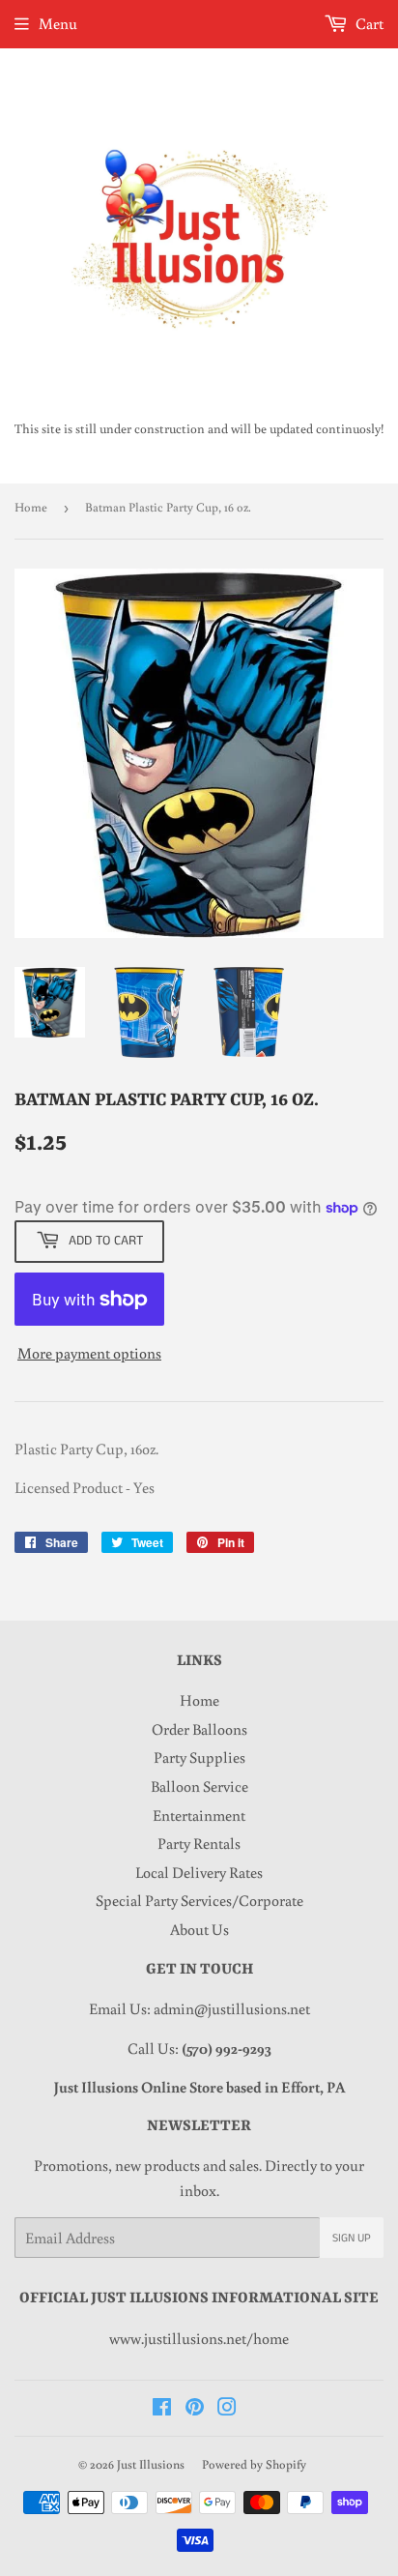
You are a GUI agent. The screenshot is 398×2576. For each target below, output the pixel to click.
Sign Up (352, 2238)
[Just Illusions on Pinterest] (195, 2409)
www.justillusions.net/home (199, 2338)
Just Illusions (151, 2464)
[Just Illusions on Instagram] (227, 2409)
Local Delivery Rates (199, 1872)
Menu (58, 23)
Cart (368, 23)
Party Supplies (199, 1757)
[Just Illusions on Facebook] (162, 2409)
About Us (199, 1929)
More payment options (89, 1353)
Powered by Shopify (254, 2464)
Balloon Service (199, 1786)
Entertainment (199, 1815)
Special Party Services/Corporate (199, 1900)
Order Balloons (199, 1729)
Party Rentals (199, 1843)
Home (31, 507)
